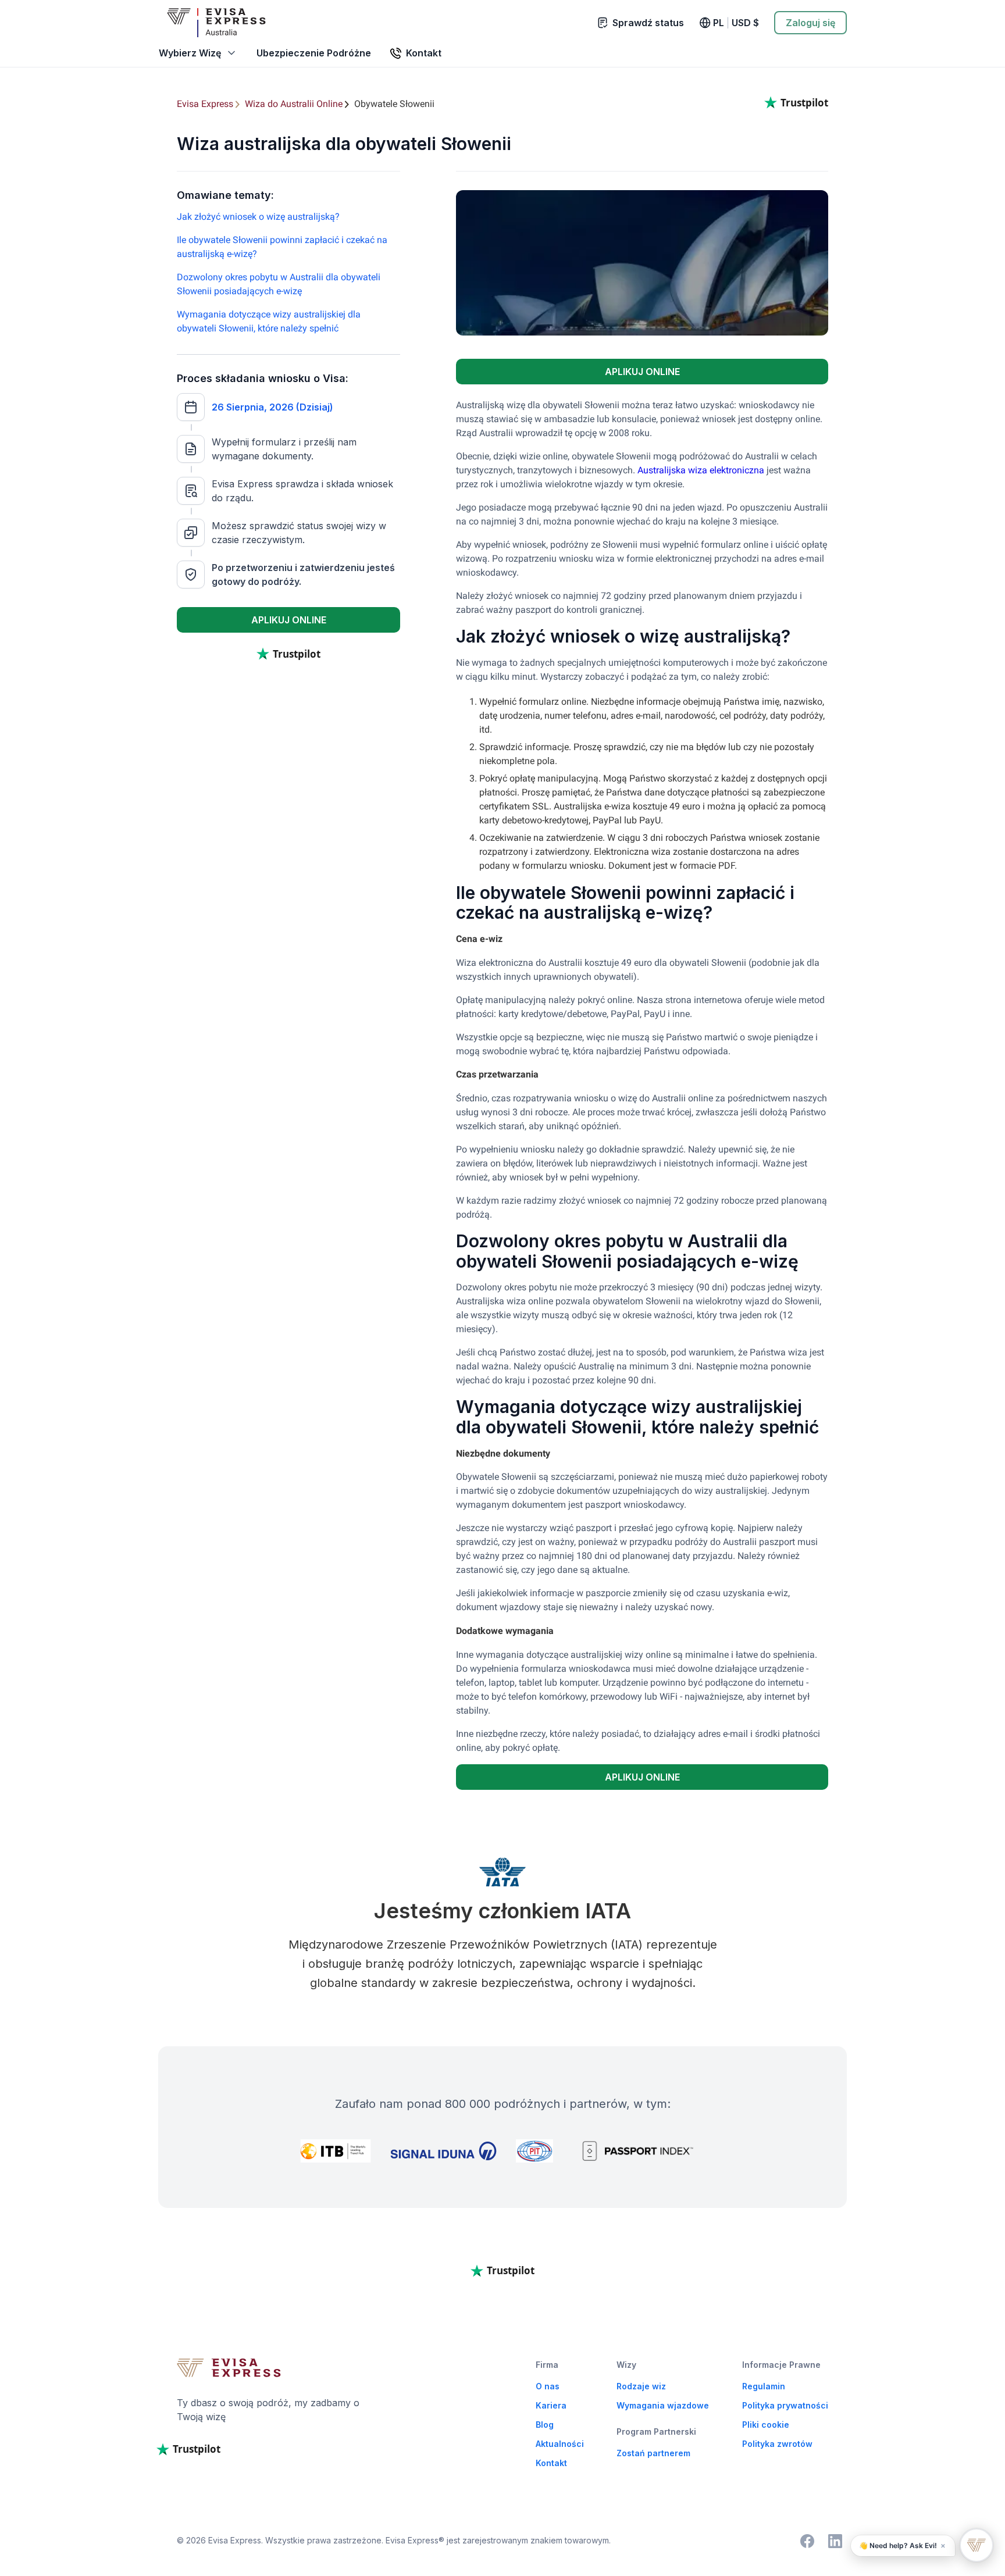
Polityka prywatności (785, 2405)
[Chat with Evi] (977, 2545)
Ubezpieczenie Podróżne (314, 53)
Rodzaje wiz (641, 2386)
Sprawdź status (648, 23)
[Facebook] (807, 2541)
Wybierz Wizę (190, 53)
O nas (548, 2386)
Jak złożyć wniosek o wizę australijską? (258, 217)
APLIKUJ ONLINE (289, 620)
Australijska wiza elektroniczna (701, 470)
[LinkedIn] (835, 2541)
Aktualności (560, 2444)
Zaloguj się (810, 23)
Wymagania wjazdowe (663, 2405)
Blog (545, 2425)
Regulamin (764, 2386)
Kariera (551, 2405)
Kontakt (551, 2463)
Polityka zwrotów (777, 2444)
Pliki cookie (766, 2425)
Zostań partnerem (653, 2453)
